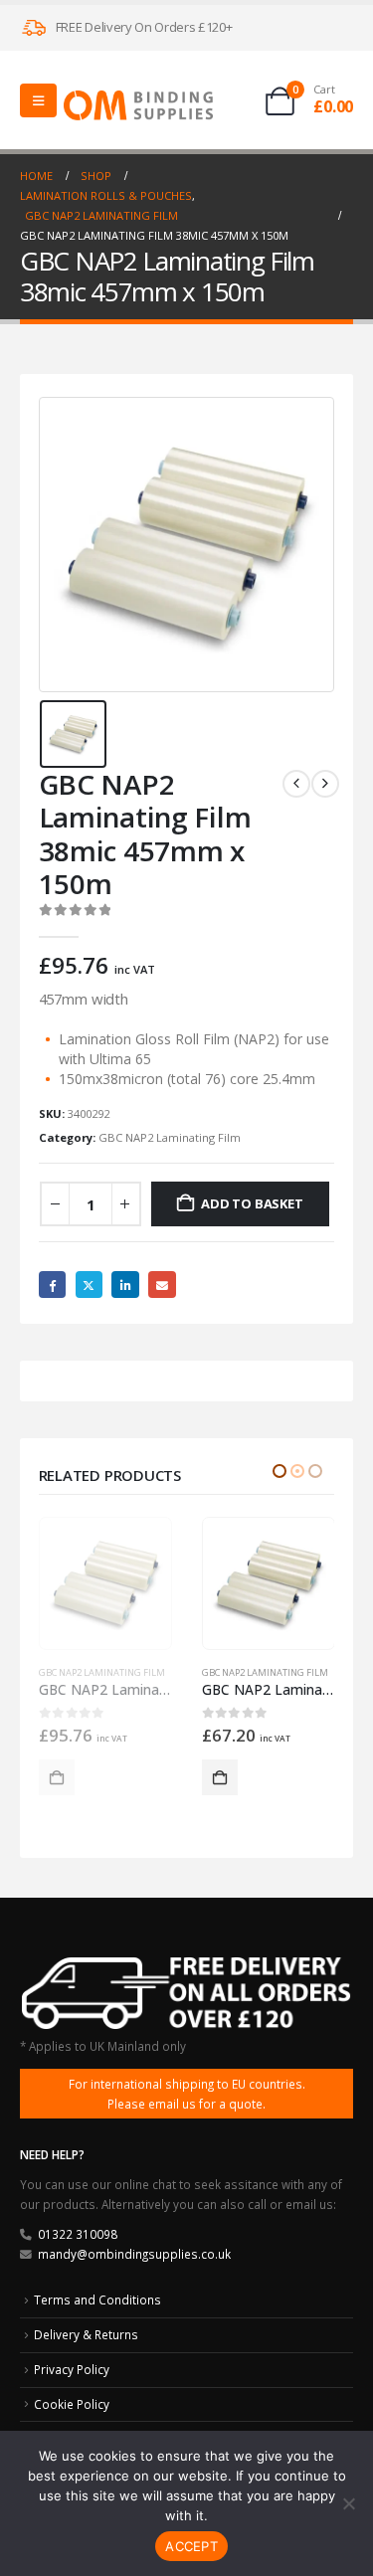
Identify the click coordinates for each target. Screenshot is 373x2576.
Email (162, 1285)
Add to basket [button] (57, 1777)
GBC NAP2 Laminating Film (170, 1137)
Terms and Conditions (97, 2300)
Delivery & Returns (86, 2334)
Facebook (52, 1285)
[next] (325, 784)
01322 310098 (78, 2234)
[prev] (296, 784)
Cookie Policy (72, 2404)
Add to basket (252, 1203)
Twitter (89, 1285)
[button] (280, 1471)
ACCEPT (191, 2546)
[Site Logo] (138, 105)
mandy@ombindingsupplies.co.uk (134, 2254)
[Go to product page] (105, 1583)
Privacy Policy (72, 2369)
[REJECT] (348, 2503)
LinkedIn (125, 1285)
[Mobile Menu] (38, 100)
